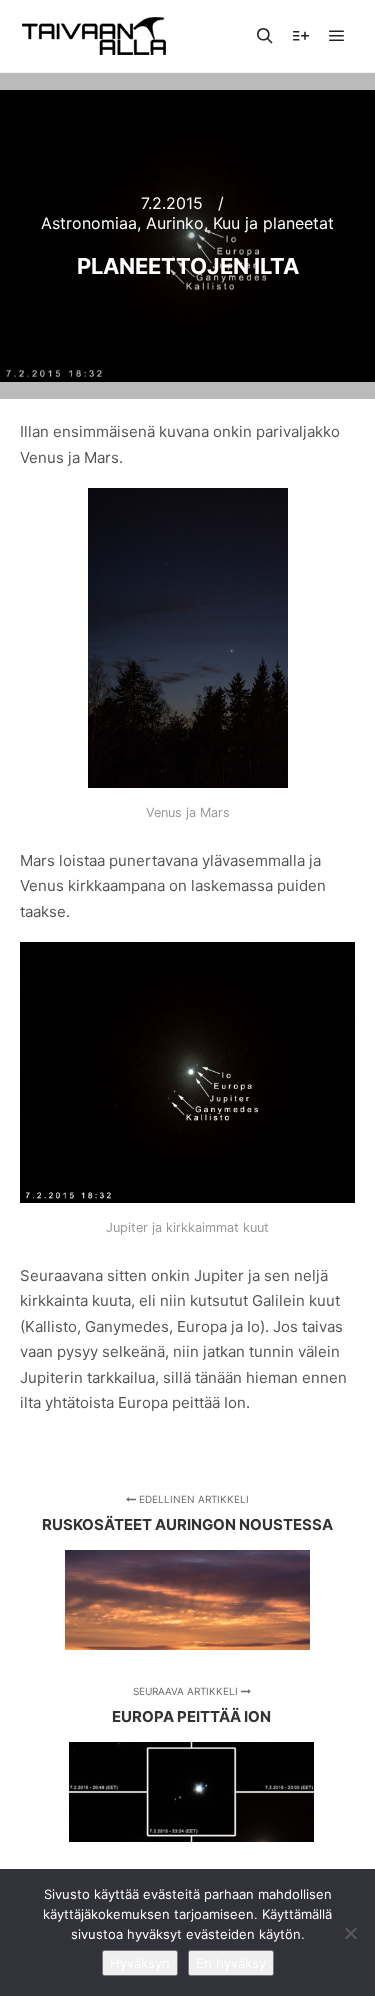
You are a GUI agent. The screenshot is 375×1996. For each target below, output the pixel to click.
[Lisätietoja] (301, 36)
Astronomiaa (89, 223)
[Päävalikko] (337, 36)
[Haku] (265, 36)
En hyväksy (231, 1963)
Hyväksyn (140, 1963)
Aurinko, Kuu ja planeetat (240, 223)
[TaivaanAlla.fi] (94, 36)
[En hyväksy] (350, 1933)
